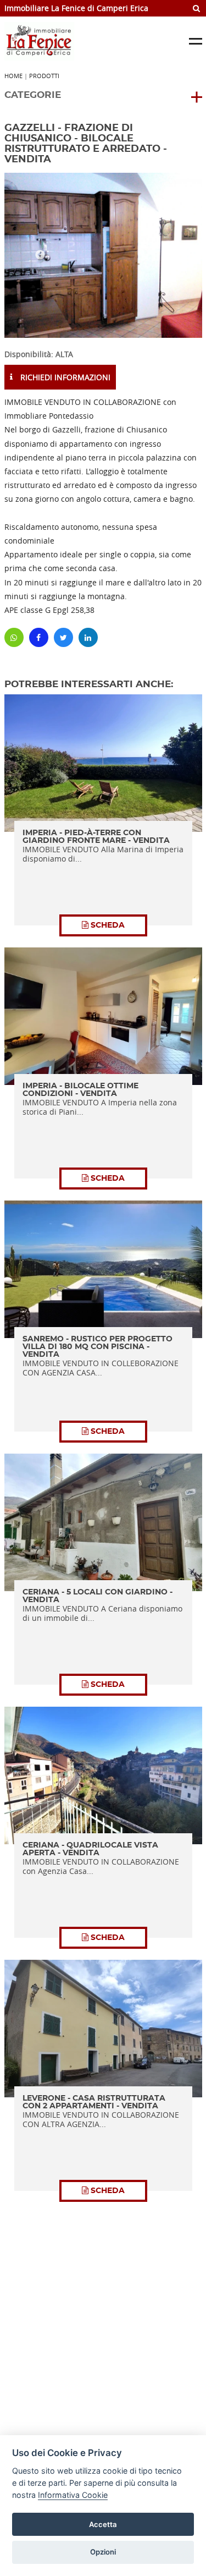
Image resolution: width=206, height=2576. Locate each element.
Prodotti (44, 76)
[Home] (77, 41)
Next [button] (166, 255)
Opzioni (103, 2552)
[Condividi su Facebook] (39, 637)
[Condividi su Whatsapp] (14, 637)
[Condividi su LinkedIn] (88, 637)
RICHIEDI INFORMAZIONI (64, 377)
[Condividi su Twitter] (63, 637)
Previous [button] (40, 255)
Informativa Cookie (73, 2495)
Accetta (103, 2524)
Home (13, 76)
